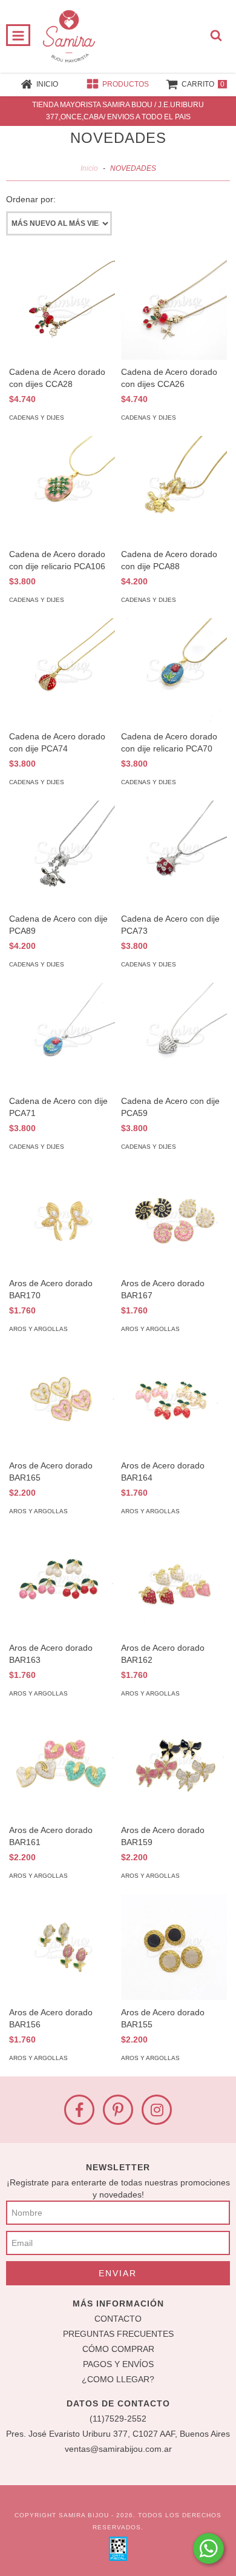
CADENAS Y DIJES (37, 418)
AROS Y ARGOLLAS (38, 1329)
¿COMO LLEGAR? (118, 2379)
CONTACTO (118, 2319)
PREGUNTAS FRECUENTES (118, 2334)
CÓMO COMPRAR (118, 2349)
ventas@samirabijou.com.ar (118, 2449)
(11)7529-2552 (118, 2419)
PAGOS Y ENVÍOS (118, 2364)
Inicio (89, 168)
